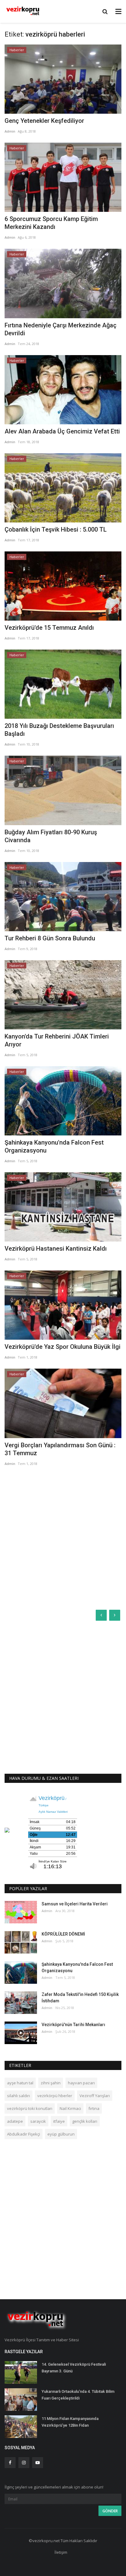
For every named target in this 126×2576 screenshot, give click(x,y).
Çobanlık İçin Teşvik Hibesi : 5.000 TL (56, 529)
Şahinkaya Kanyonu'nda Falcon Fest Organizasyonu (54, 1146)
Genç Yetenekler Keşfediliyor (44, 121)
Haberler (17, 50)
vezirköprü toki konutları (30, 2108)
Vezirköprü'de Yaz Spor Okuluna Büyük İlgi (63, 1347)
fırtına (94, 2108)
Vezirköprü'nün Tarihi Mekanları (73, 2025)
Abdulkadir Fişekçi (24, 2134)
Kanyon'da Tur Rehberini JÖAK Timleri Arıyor (57, 1040)
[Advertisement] (63, 1538)
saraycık (38, 2121)
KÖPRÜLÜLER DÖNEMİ (63, 1934)
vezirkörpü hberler (55, 2096)
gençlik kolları (85, 2121)
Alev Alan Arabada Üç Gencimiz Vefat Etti (62, 431)
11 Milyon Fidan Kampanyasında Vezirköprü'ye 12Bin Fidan (70, 2422)
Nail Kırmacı (70, 2108)
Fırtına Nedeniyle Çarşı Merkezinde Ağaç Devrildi (61, 329)
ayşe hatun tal (20, 2083)
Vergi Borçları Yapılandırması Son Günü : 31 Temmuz (60, 1449)
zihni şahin (51, 2083)
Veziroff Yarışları (95, 2096)
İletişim (61, 2552)
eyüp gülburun (61, 2134)
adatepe (15, 2121)
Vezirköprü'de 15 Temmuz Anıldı (49, 628)
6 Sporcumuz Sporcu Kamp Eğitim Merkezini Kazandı (51, 223)
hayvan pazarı (81, 2083)
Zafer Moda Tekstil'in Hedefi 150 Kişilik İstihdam (80, 1998)
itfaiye (59, 2121)
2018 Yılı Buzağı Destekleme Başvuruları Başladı (59, 730)
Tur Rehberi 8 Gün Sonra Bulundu (50, 938)
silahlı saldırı (19, 2096)
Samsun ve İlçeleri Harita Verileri (75, 1904)
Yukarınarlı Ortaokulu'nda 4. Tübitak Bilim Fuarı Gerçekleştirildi (78, 2395)
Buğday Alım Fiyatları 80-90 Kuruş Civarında (51, 836)
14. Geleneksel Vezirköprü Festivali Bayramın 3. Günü (74, 2368)
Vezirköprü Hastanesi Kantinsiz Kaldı (56, 1249)
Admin (10, 131)
